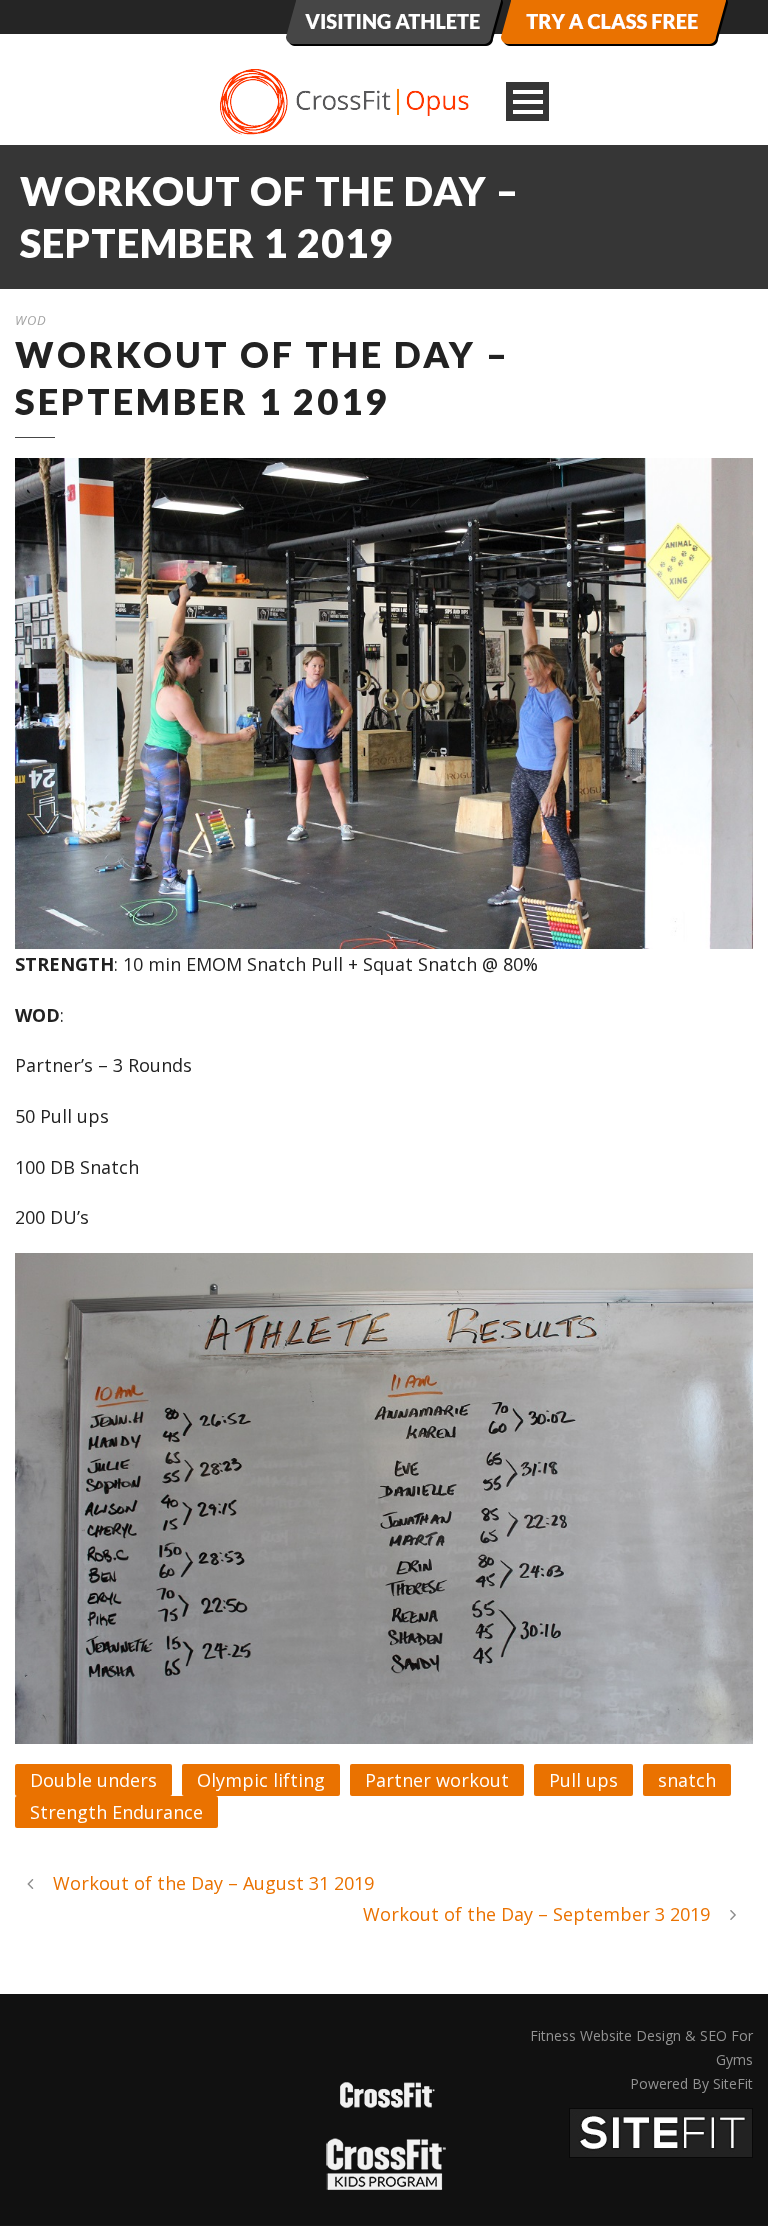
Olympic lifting (261, 1780)
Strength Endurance (116, 1812)
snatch (687, 1780)
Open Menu (527, 101)
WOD (31, 320)
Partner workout (437, 1780)
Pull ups (583, 1780)
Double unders (93, 1780)
